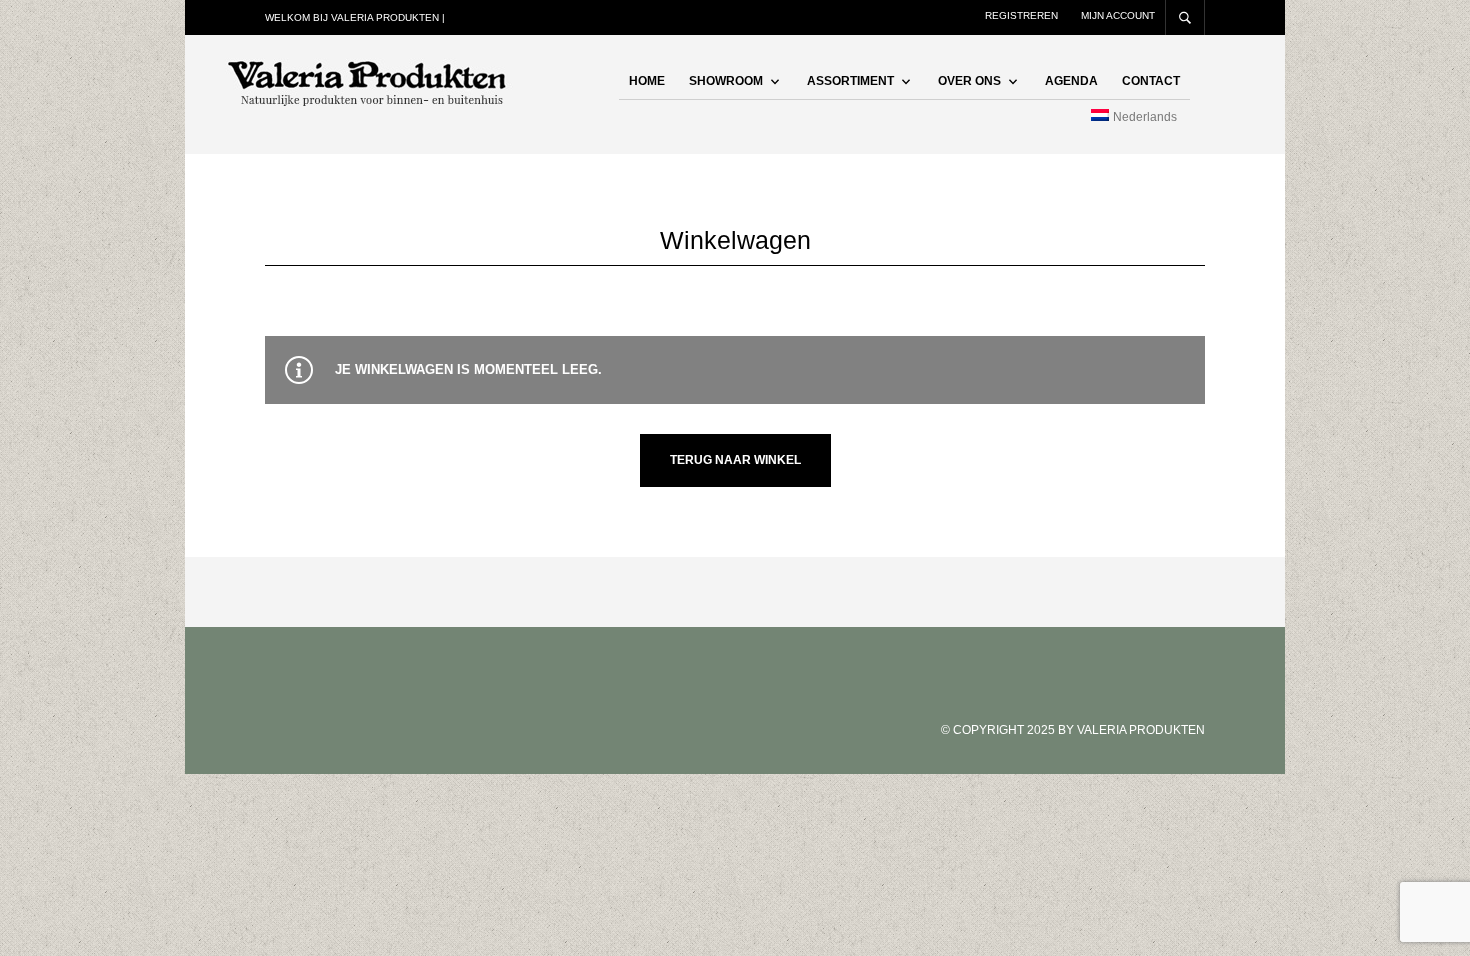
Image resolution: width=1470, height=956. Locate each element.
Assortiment (850, 81)
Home (647, 81)
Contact (1151, 81)
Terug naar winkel (735, 460)
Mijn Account (1118, 15)
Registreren (1021, 15)
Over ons (969, 81)
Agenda (1071, 81)
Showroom (726, 81)
